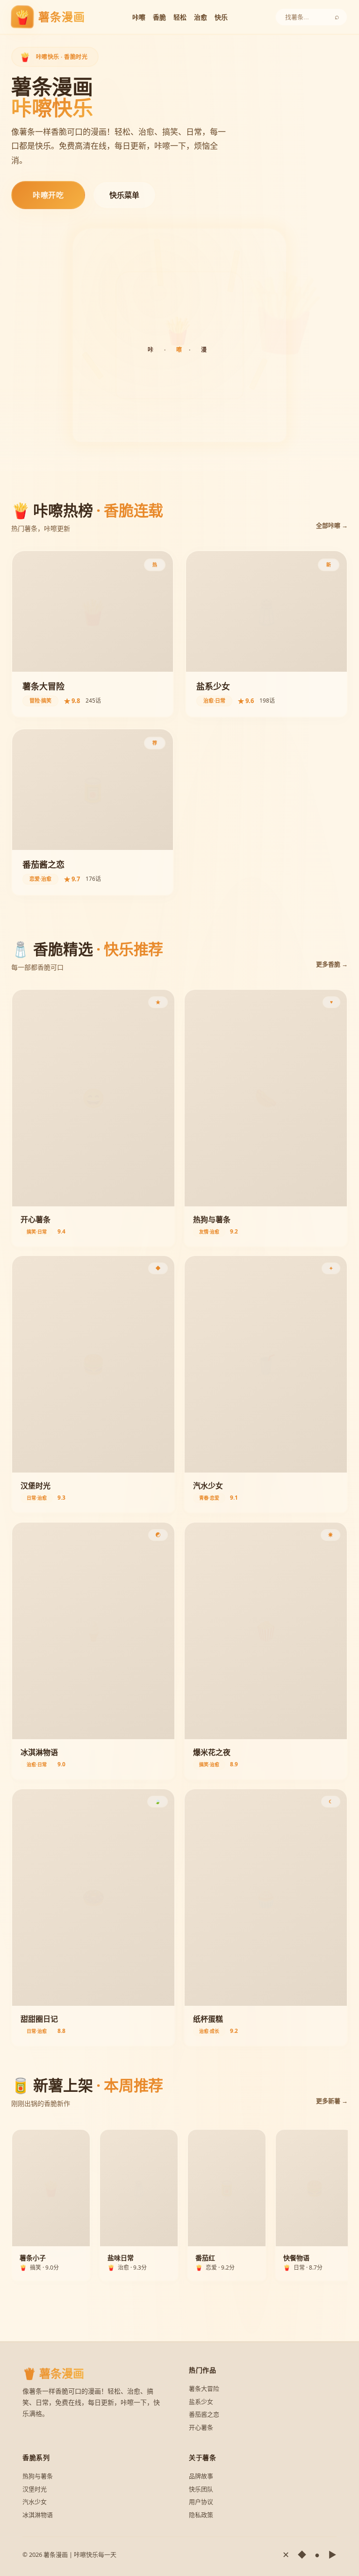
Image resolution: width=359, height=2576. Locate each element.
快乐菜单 (124, 195)
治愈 (201, 17)
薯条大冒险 (204, 2388)
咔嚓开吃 (48, 195)
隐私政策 (201, 2515)
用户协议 (201, 2502)
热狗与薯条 (38, 2476)
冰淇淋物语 (38, 2515)
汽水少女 (35, 2502)
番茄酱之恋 (204, 2414)
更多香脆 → (332, 964)
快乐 (221, 17)
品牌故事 (201, 2476)
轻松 (180, 17)
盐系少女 (201, 2402)
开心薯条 (201, 2427)
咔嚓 (139, 17)
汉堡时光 (35, 2489)
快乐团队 (201, 2489)
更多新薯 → (332, 2101)
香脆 (159, 17)
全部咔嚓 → (332, 525)
